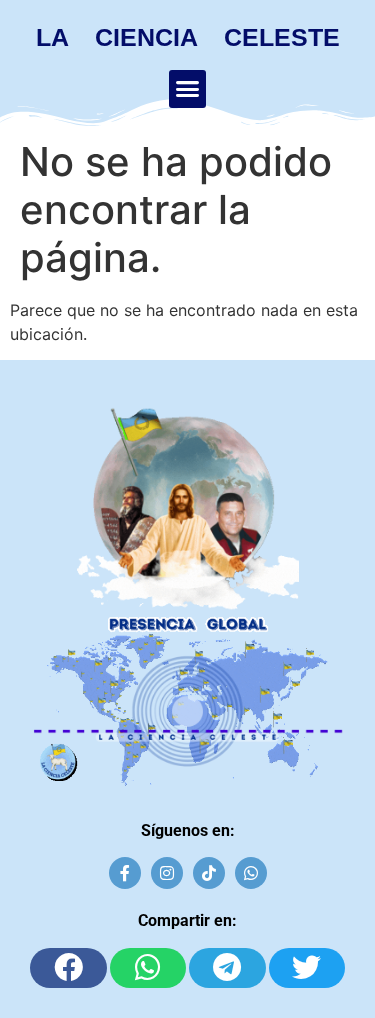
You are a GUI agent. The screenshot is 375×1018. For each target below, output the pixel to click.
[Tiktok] (209, 873)
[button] (188, 89)
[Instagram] (167, 873)
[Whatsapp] (251, 873)
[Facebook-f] (125, 873)
